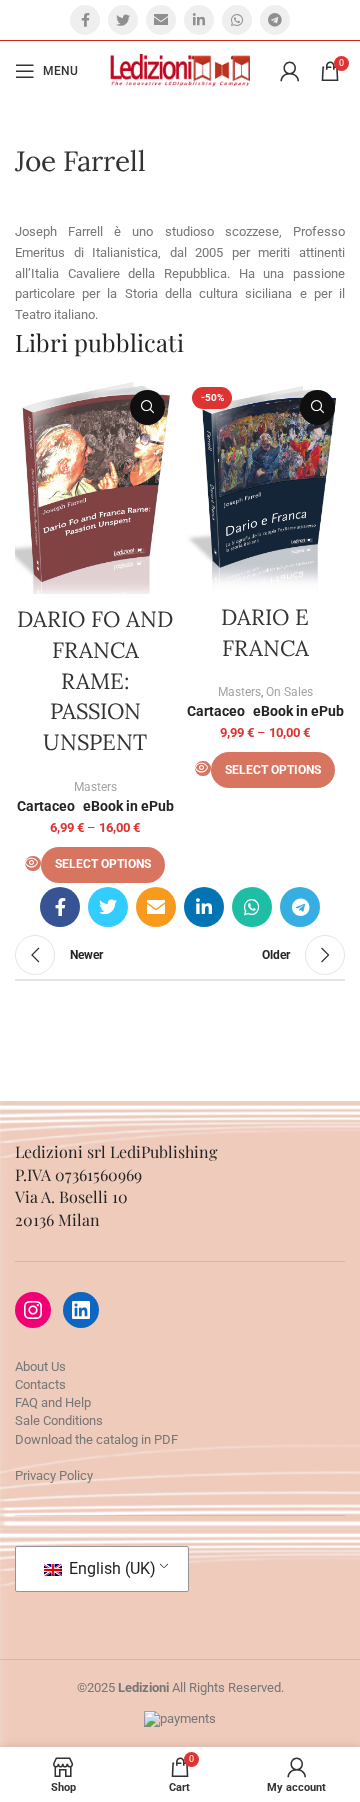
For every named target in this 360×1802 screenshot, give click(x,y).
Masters (95, 787)
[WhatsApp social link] (237, 20)
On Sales (289, 692)
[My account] (290, 71)
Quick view (147, 407)
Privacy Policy (54, 1475)
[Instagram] (33, 1310)
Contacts (40, 1384)
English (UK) (110, 1568)
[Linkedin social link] (199, 20)
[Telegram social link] (275, 20)
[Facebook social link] (85, 20)
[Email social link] (161, 20)
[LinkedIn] (81, 1310)
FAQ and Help (53, 1402)
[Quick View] (33, 863)
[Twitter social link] (123, 20)
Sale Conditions (59, 1420)
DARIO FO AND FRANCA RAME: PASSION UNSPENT (95, 680)
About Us (40, 1366)
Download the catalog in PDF (96, 1439)
